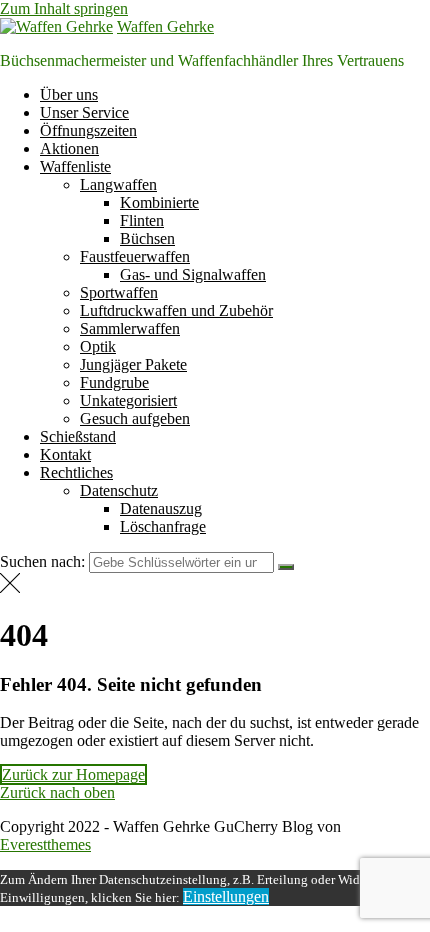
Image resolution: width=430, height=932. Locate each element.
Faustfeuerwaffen (135, 256)
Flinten (142, 220)
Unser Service (84, 112)
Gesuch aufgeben (135, 418)
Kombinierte (159, 202)
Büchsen (147, 238)
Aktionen (69, 148)
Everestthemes (45, 844)
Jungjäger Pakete (133, 364)
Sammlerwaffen (130, 328)
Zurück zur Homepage (73, 774)
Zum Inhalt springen (64, 8)
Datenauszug (161, 508)
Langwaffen (118, 184)
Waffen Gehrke (165, 26)
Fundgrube (114, 382)
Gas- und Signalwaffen (193, 274)
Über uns (69, 94)
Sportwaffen (119, 292)
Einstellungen (226, 896)
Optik (98, 346)
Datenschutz (119, 490)
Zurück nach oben (57, 792)
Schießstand (78, 436)
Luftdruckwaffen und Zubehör (176, 310)
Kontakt (65, 454)
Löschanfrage (163, 526)
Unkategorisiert (128, 400)
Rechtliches (76, 472)
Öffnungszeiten (88, 130)
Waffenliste (75, 166)
